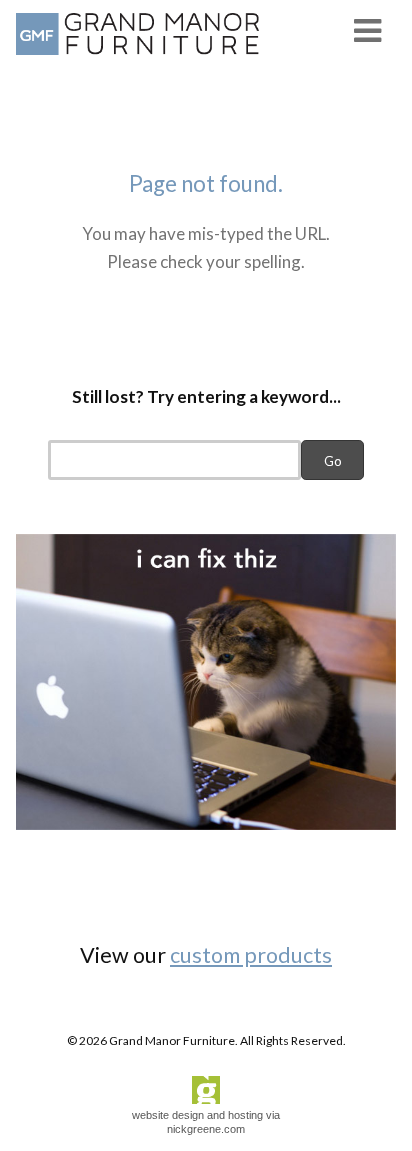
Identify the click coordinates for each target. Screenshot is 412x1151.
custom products (251, 955)
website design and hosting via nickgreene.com (206, 1121)
